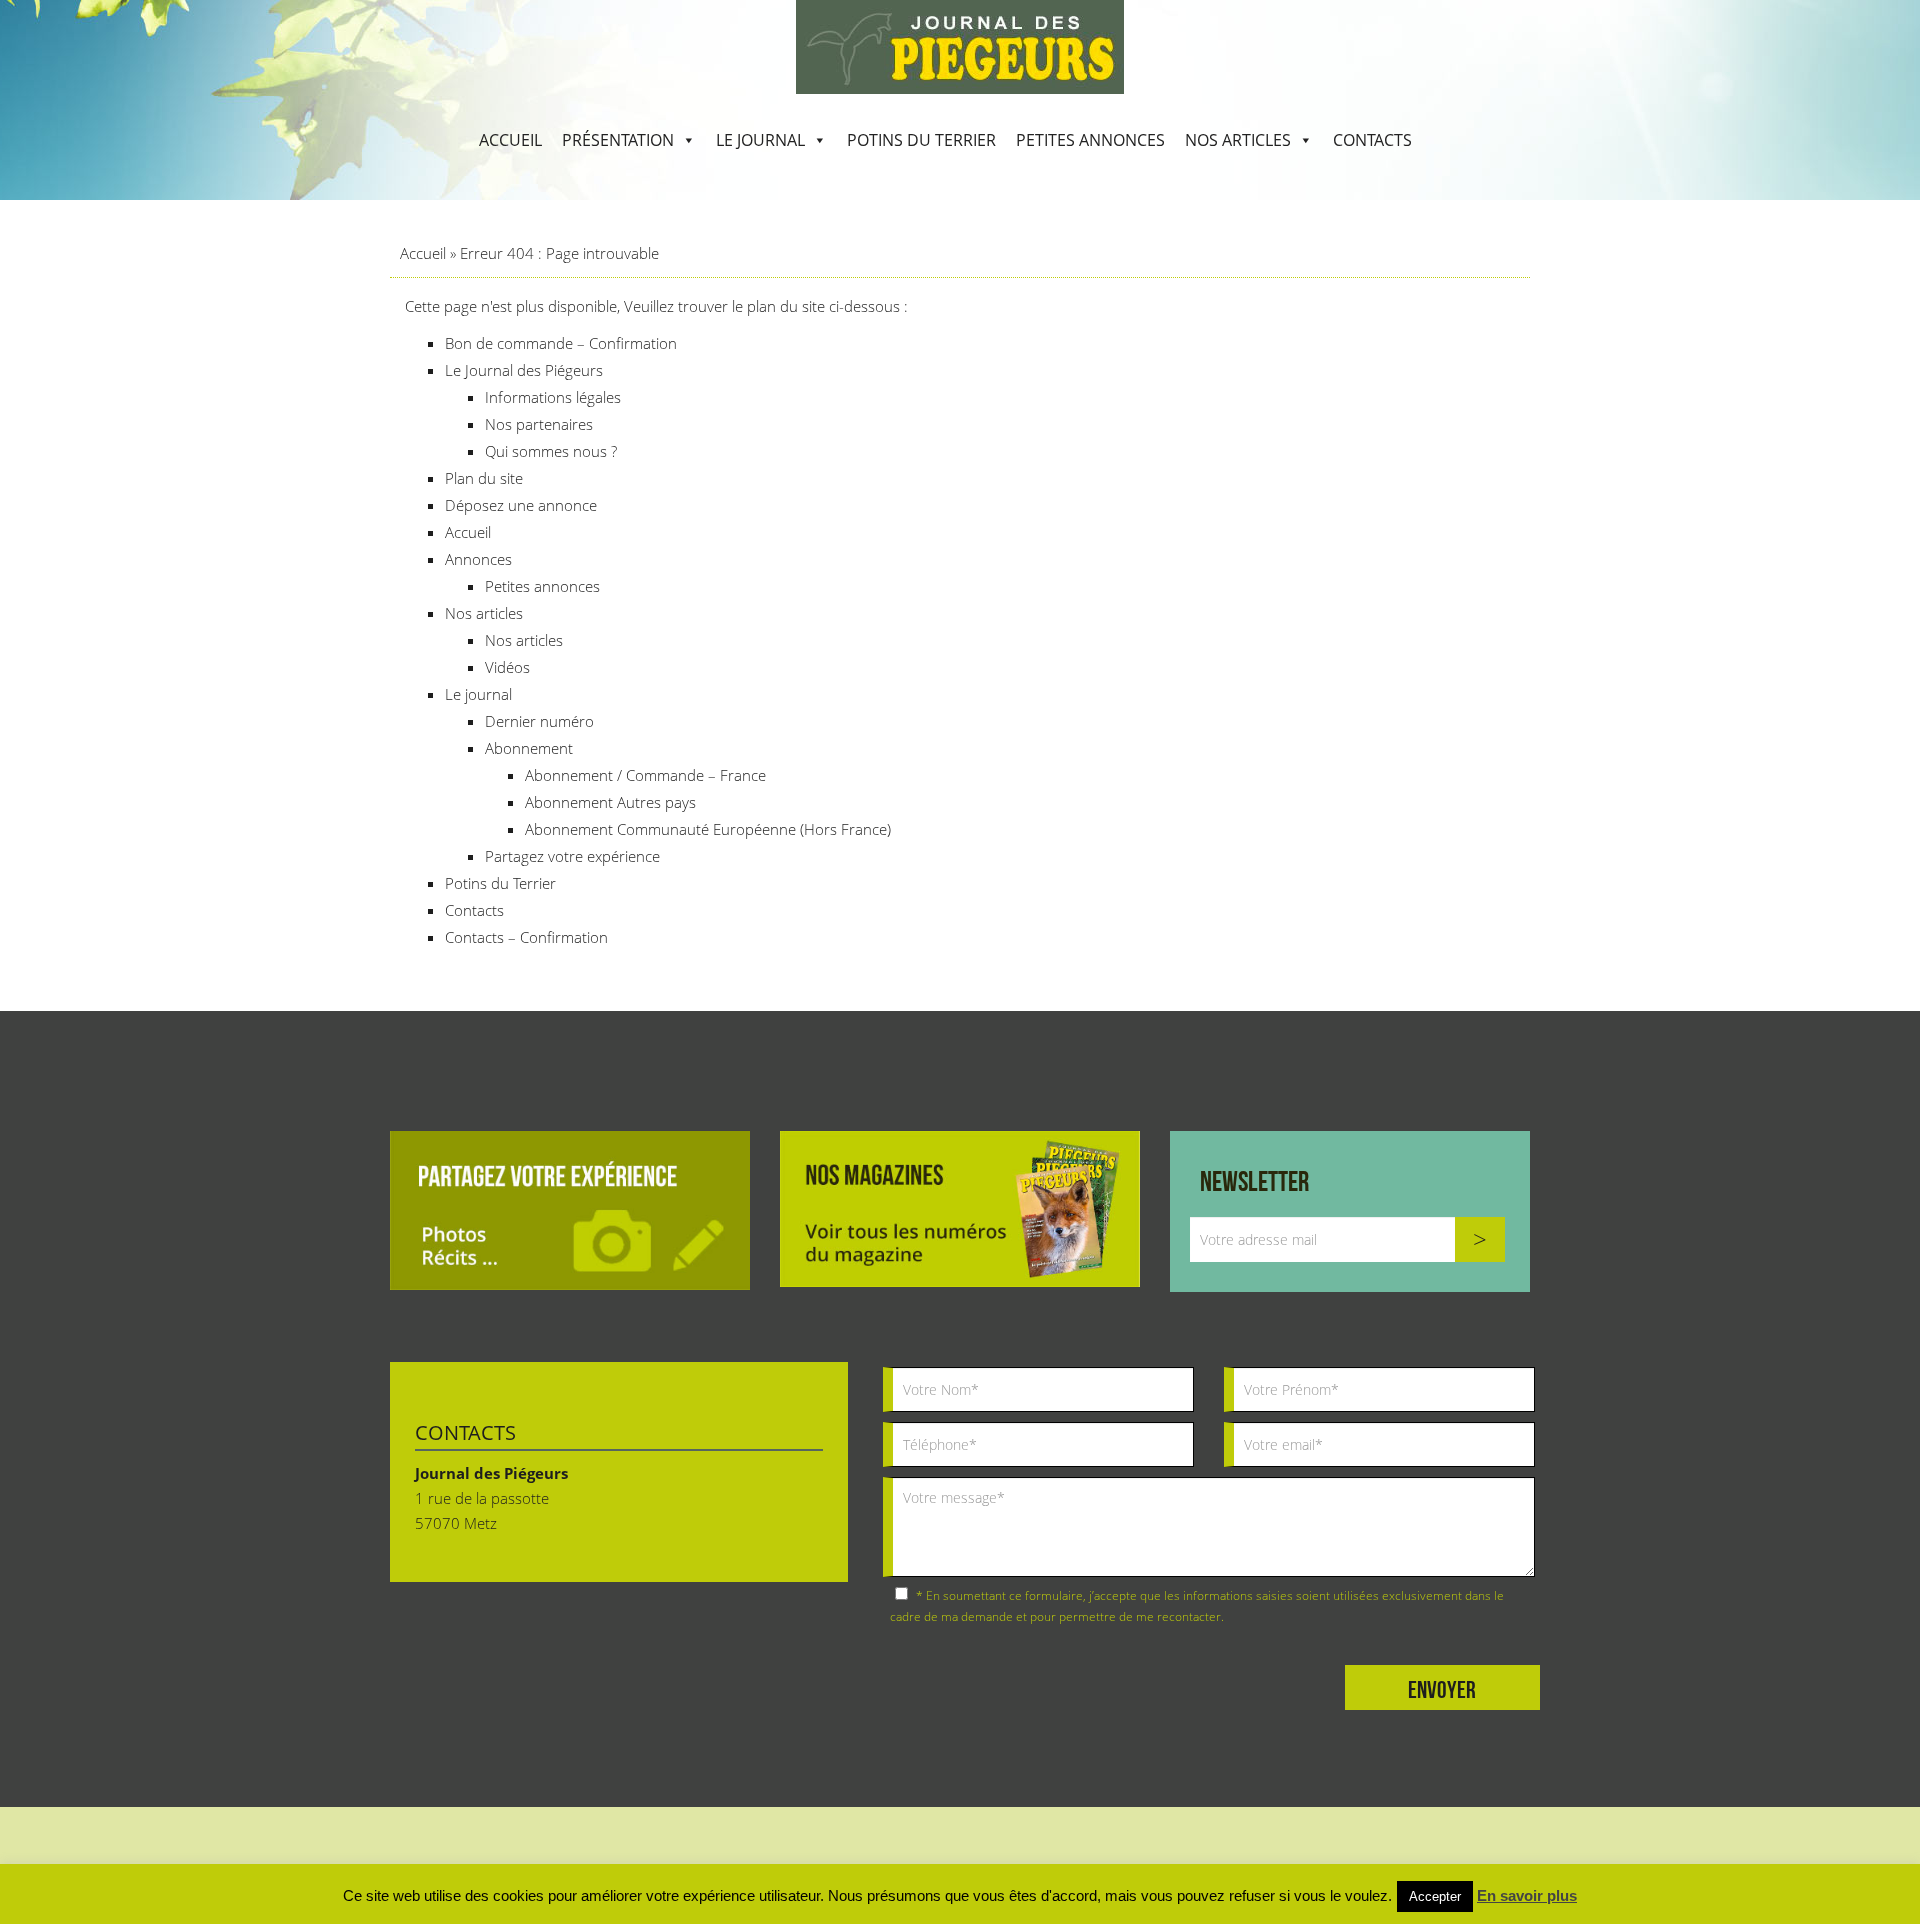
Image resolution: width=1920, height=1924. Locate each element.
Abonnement (529, 748)
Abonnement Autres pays (610, 802)
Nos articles (1238, 140)
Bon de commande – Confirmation (561, 343)
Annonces (478, 559)
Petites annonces (1090, 140)
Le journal (760, 140)
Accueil (510, 140)
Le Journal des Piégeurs (524, 370)
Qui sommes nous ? (551, 451)
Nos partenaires (539, 424)
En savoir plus (1527, 1895)
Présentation (618, 140)
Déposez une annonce (521, 505)
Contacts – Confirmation (526, 937)
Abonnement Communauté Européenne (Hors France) (708, 829)
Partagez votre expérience (572, 856)
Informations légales (553, 397)
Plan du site (484, 478)
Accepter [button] (1435, 1896)
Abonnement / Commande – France (645, 775)
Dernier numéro (539, 721)
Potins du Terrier (921, 140)
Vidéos (507, 667)
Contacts (1372, 140)
